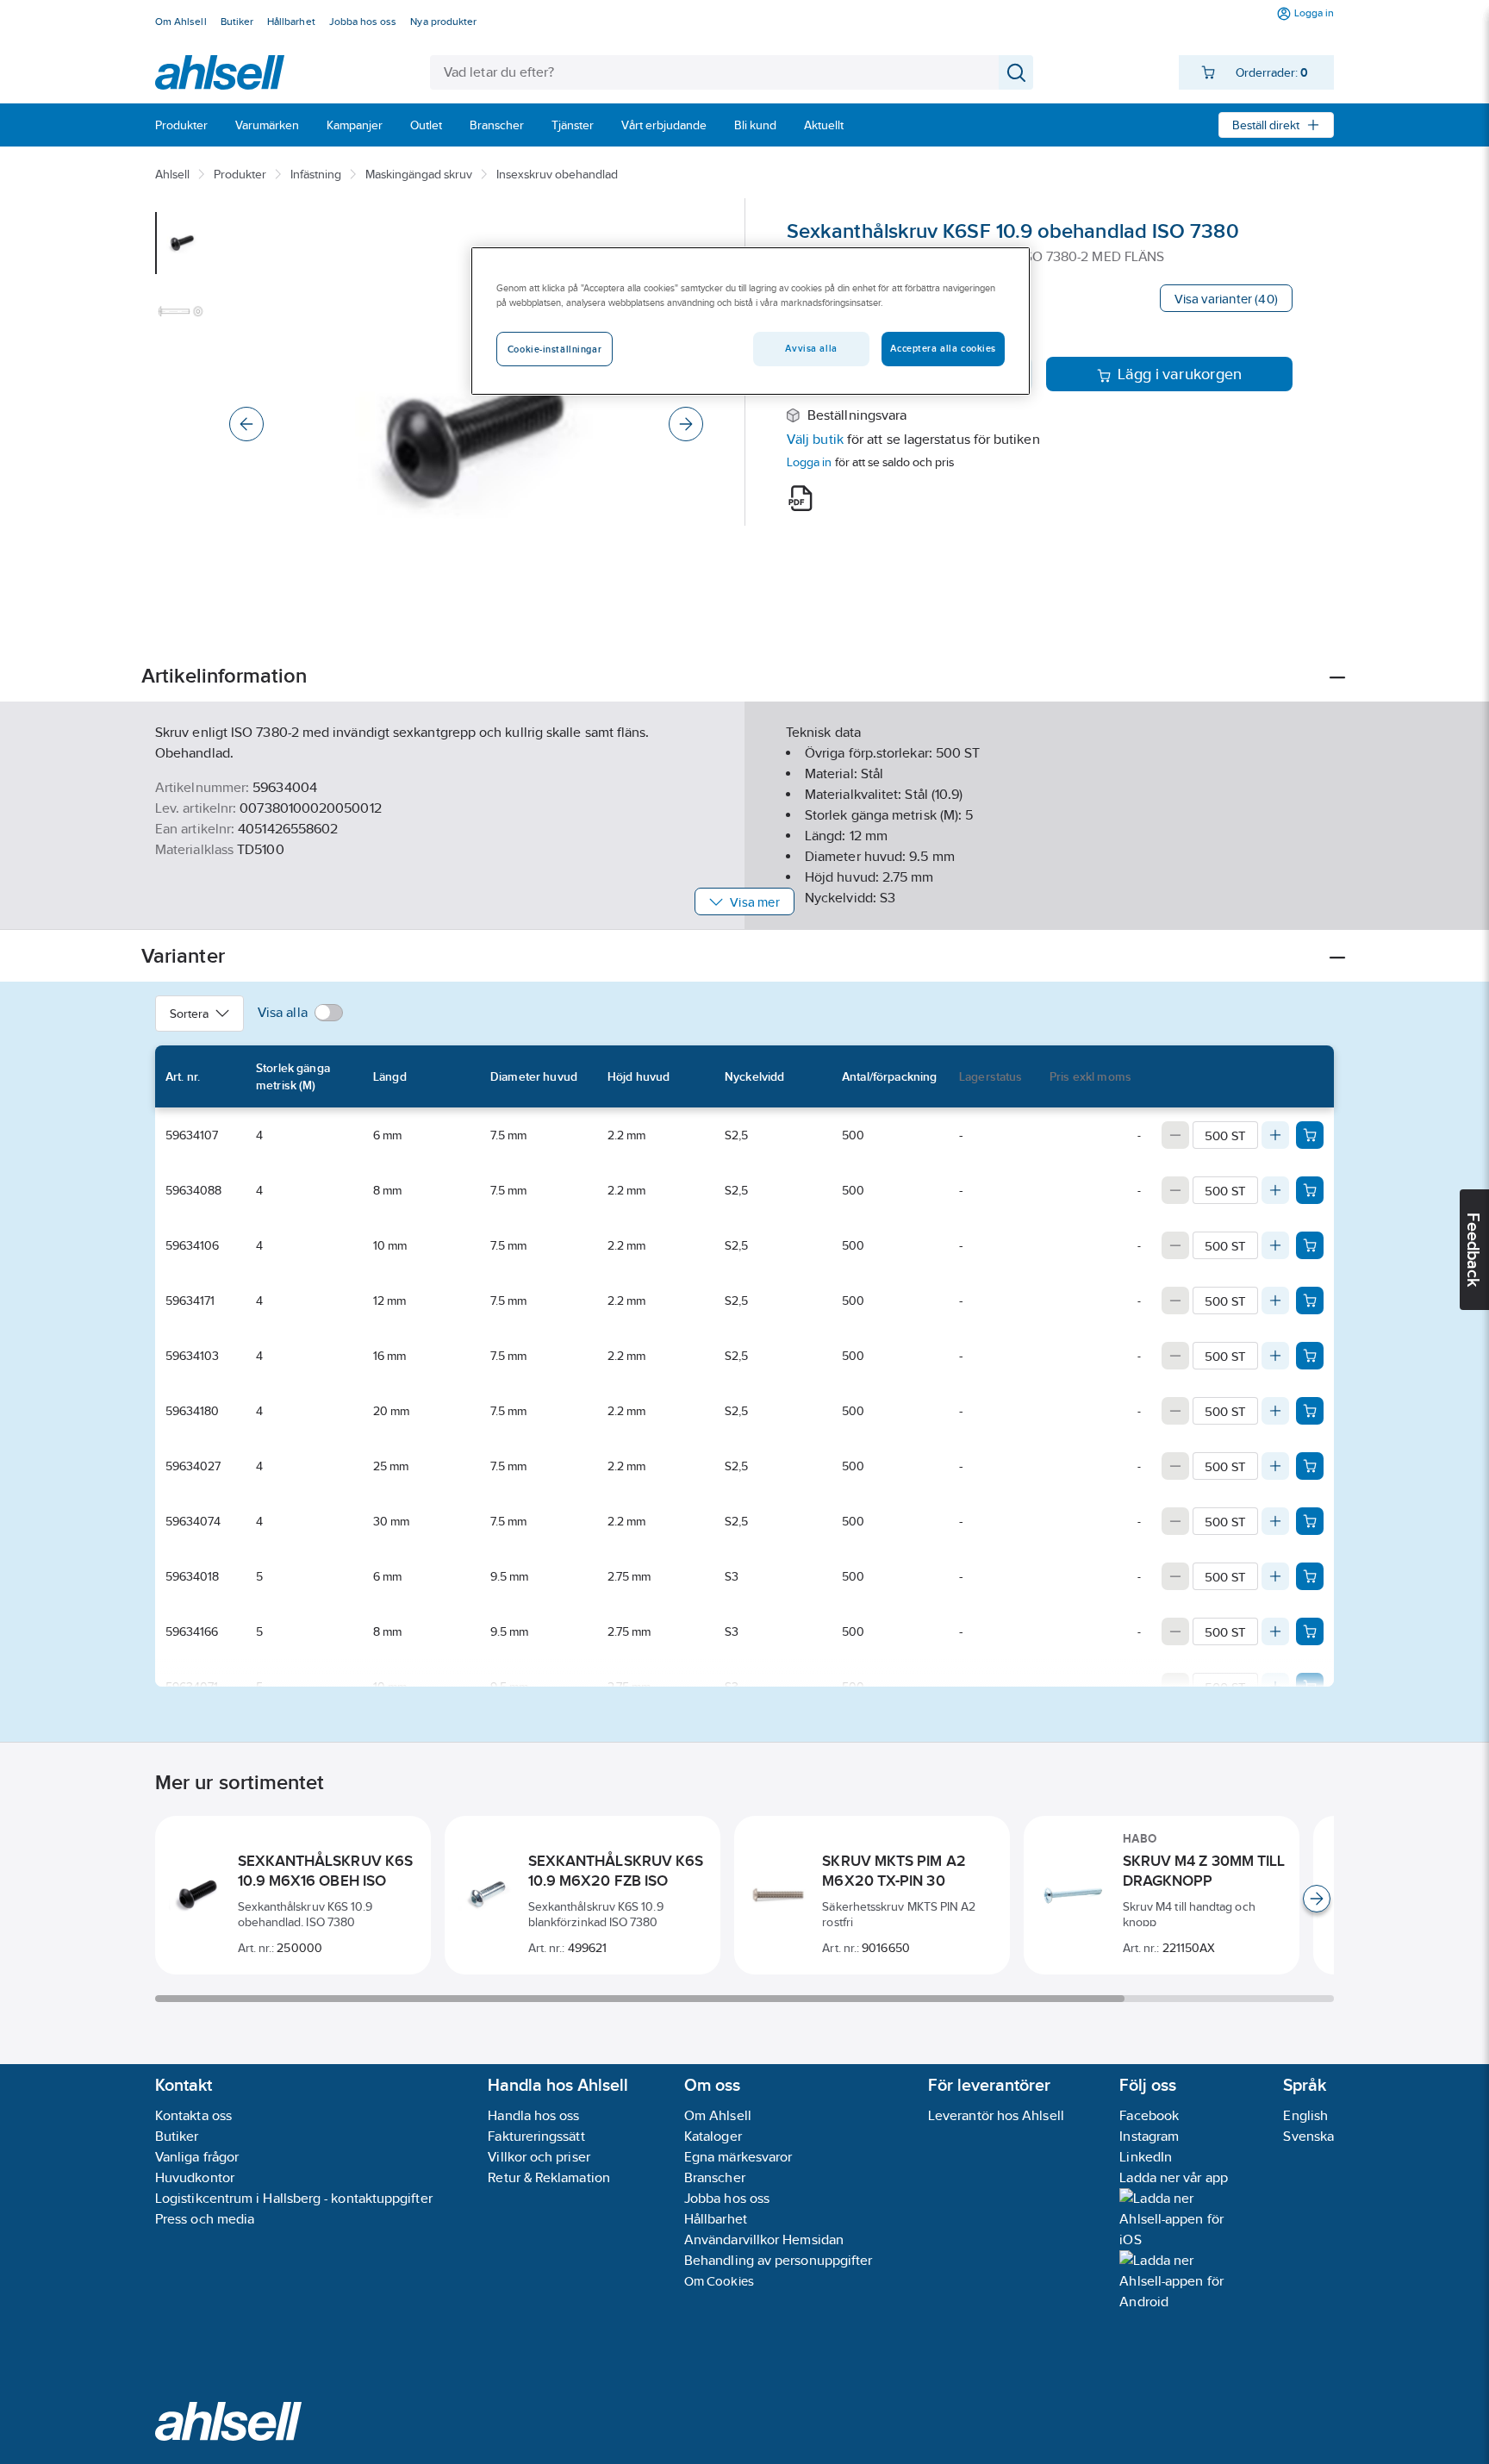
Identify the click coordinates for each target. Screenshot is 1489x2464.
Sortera (189, 1014)
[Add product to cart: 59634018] (1310, 1576)
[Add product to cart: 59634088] (1310, 1190)
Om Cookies (719, 2281)
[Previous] (246, 424)
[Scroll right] (1317, 1899)
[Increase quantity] (1275, 1135)
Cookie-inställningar (554, 349)
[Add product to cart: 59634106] (1310, 1245)
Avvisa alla (811, 348)
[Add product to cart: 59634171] (1310, 1301)
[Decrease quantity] (1175, 1135)
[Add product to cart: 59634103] (1310, 1356)
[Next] (686, 424)
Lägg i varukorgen (1180, 374)
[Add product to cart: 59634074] (1310, 1521)
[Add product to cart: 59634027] (1310, 1466)
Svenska (1308, 2136)
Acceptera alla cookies (943, 348)
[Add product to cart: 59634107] (1310, 1135)
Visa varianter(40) (1226, 299)
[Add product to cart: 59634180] (1310, 1411)
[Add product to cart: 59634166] (1310, 1631)
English (1305, 2115)
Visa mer (754, 902)
